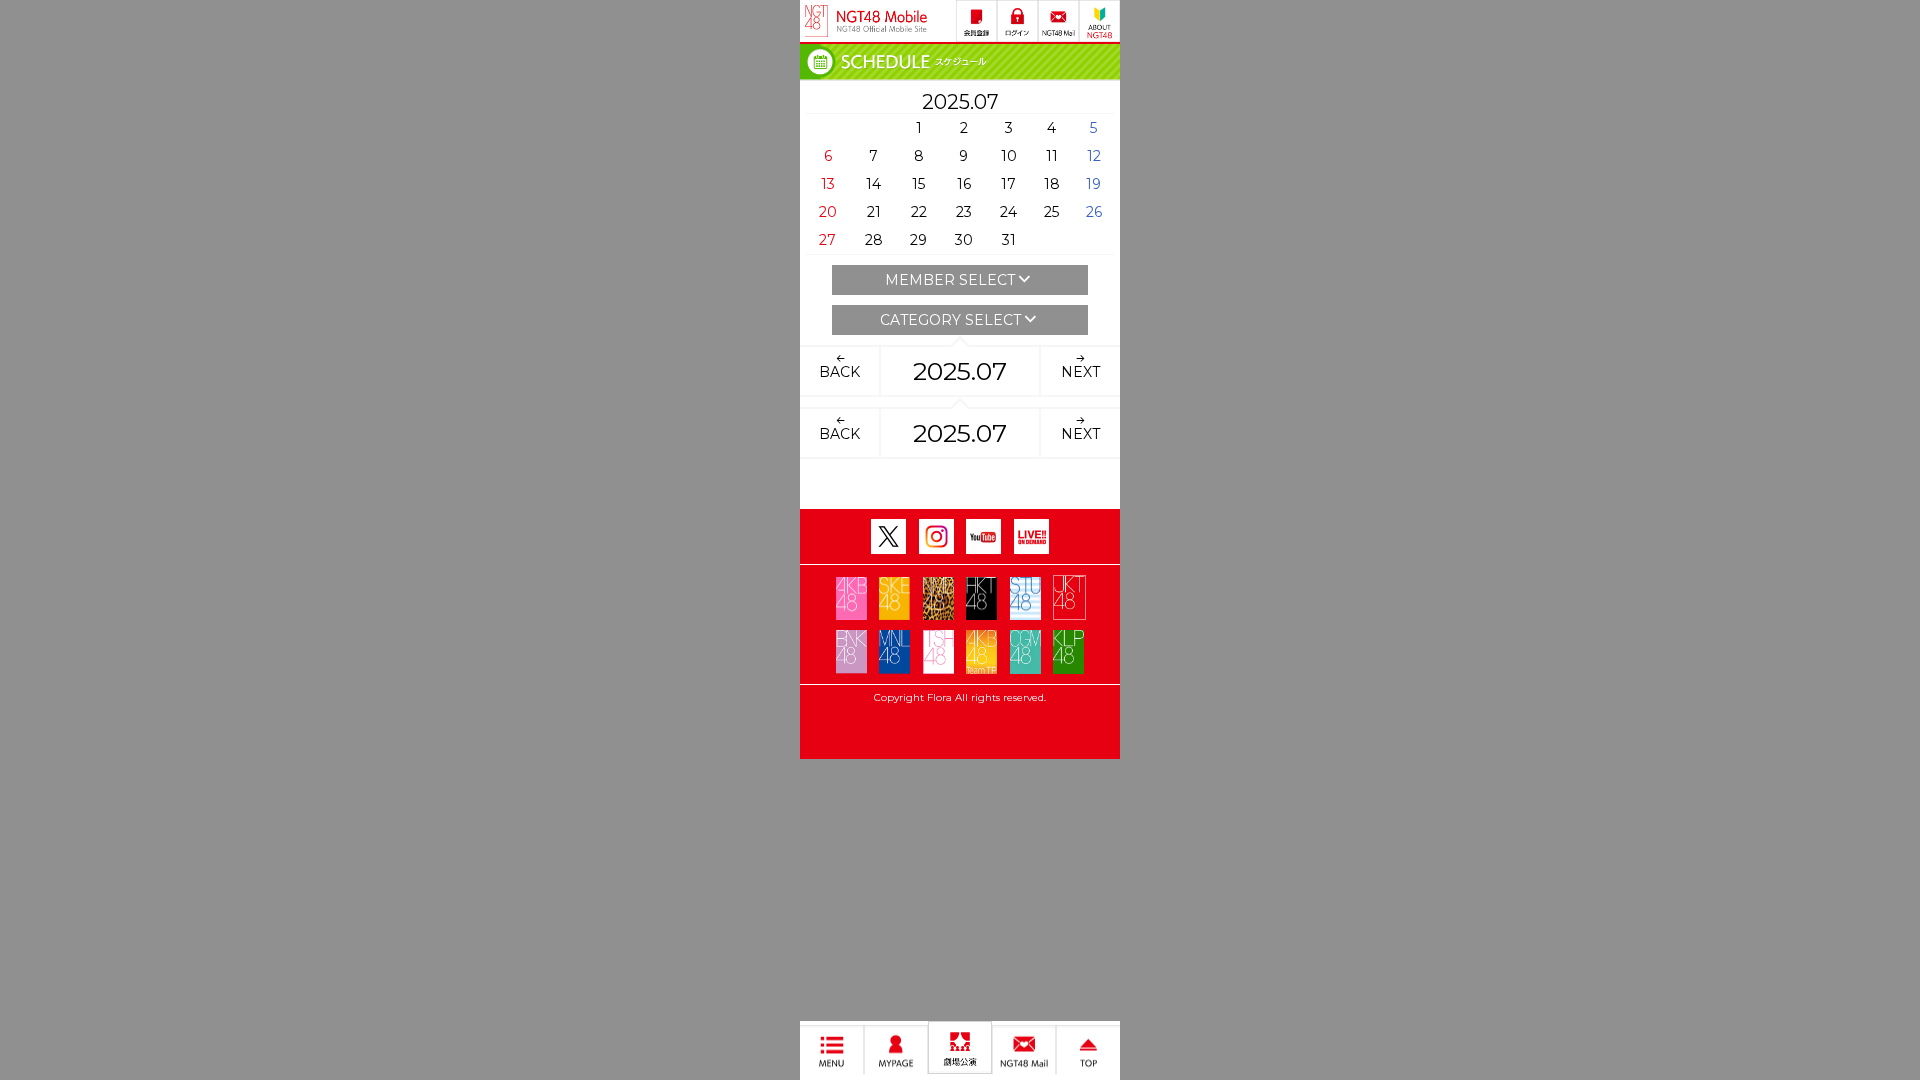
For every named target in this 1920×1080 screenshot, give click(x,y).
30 (964, 240)
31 (1009, 240)
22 (919, 212)
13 (828, 184)
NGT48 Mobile (882, 21)
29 (918, 240)
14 (873, 184)
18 (1052, 184)
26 (1094, 212)
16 (964, 184)
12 (1094, 156)
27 (827, 240)
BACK (839, 372)
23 (964, 212)
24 (1008, 212)
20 (828, 212)
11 (1052, 156)
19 (1093, 184)
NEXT (1080, 372)
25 (1051, 212)
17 (1008, 184)
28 (874, 240)
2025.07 (960, 371)
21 (874, 212)
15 (918, 184)
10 (1009, 156)
